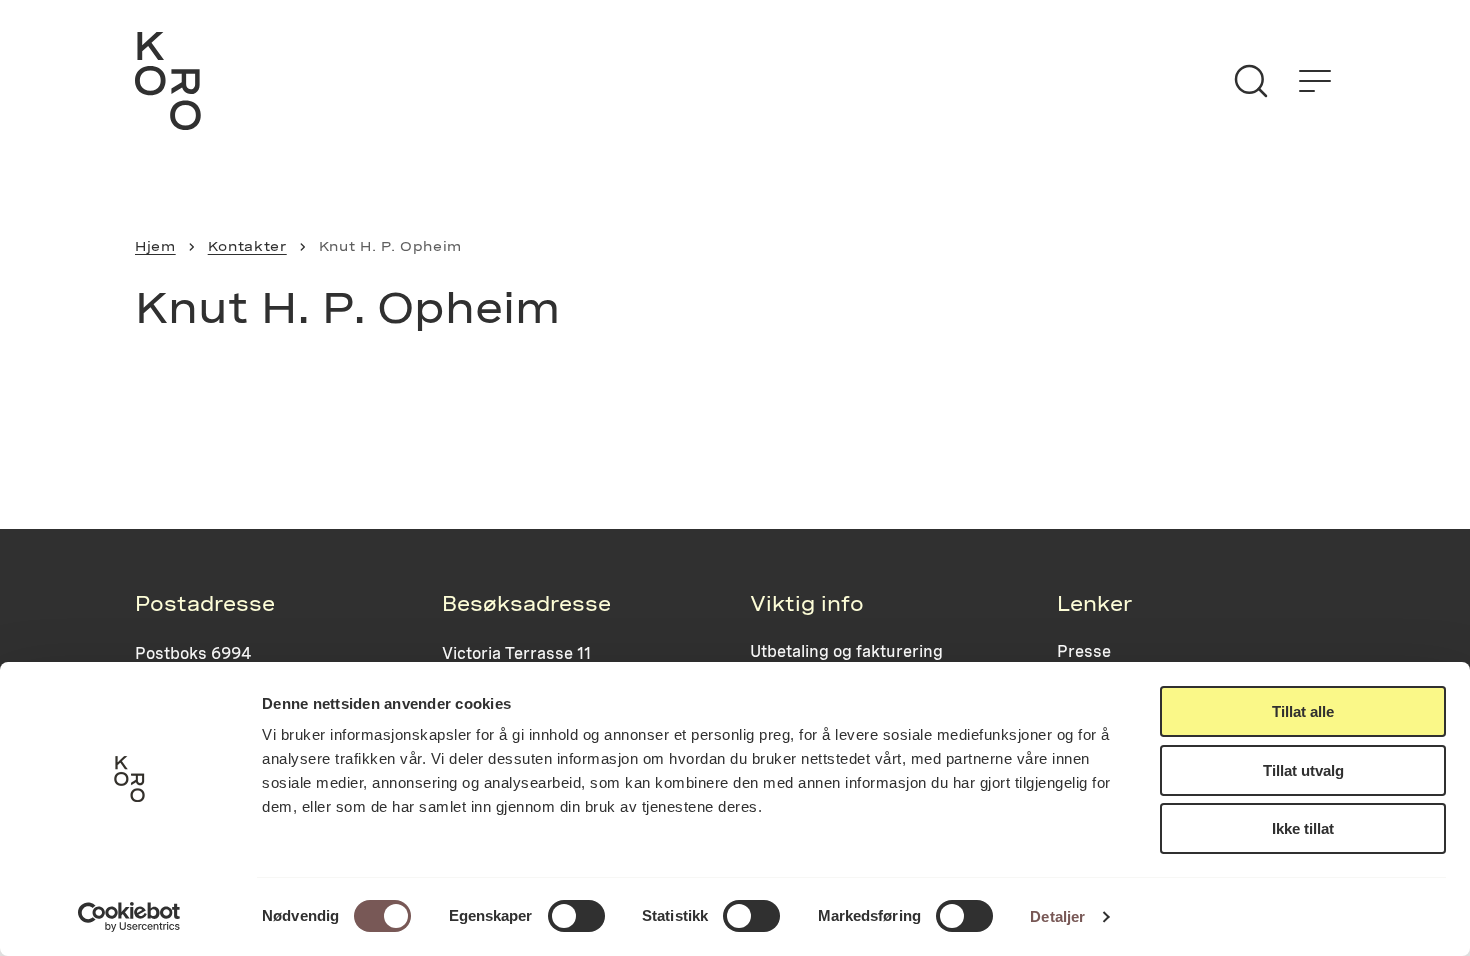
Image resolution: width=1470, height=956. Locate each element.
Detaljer (1057, 916)
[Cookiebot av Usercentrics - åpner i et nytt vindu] (129, 917)
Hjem (155, 246)
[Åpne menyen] (1315, 81)
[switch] (576, 916)
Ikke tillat (1303, 828)
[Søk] (1251, 81)
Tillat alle (1303, 711)
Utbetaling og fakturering (846, 651)
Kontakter (247, 246)
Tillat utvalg (1303, 770)
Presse (1084, 651)
